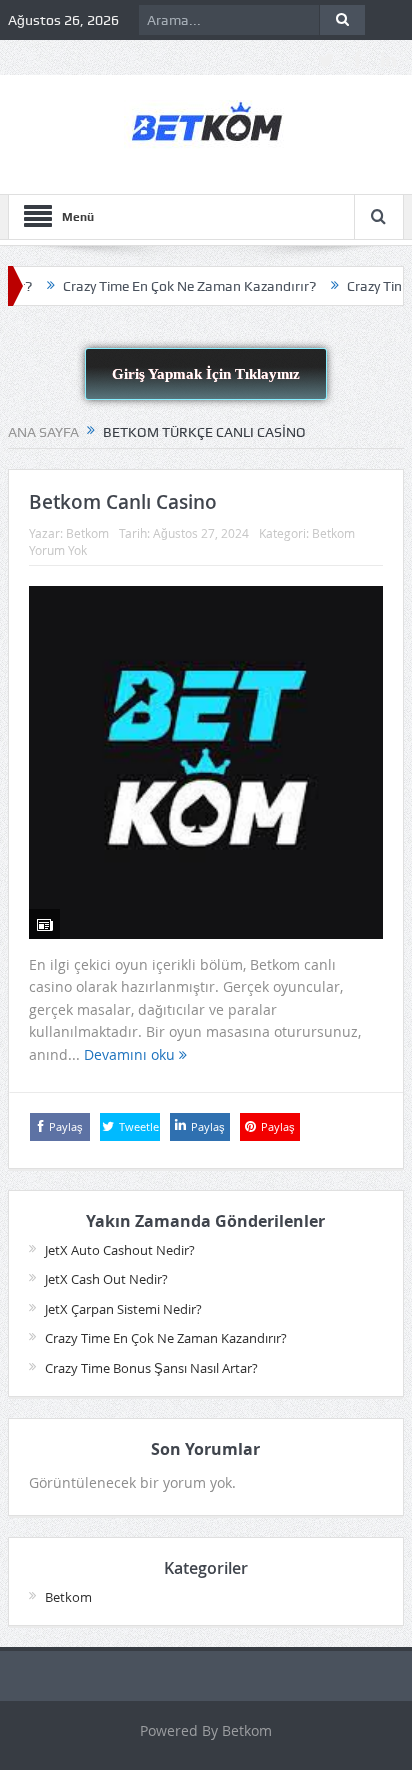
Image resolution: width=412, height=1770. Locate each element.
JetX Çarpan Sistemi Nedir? (123, 1309)
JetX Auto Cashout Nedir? (120, 1250)
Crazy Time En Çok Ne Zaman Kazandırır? (173, 286)
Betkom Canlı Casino (123, 502)
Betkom (87, 533)
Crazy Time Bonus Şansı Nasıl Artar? (151, 1368)
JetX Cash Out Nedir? (106, 1279)
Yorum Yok (58, 550)
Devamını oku (131, 1054)
